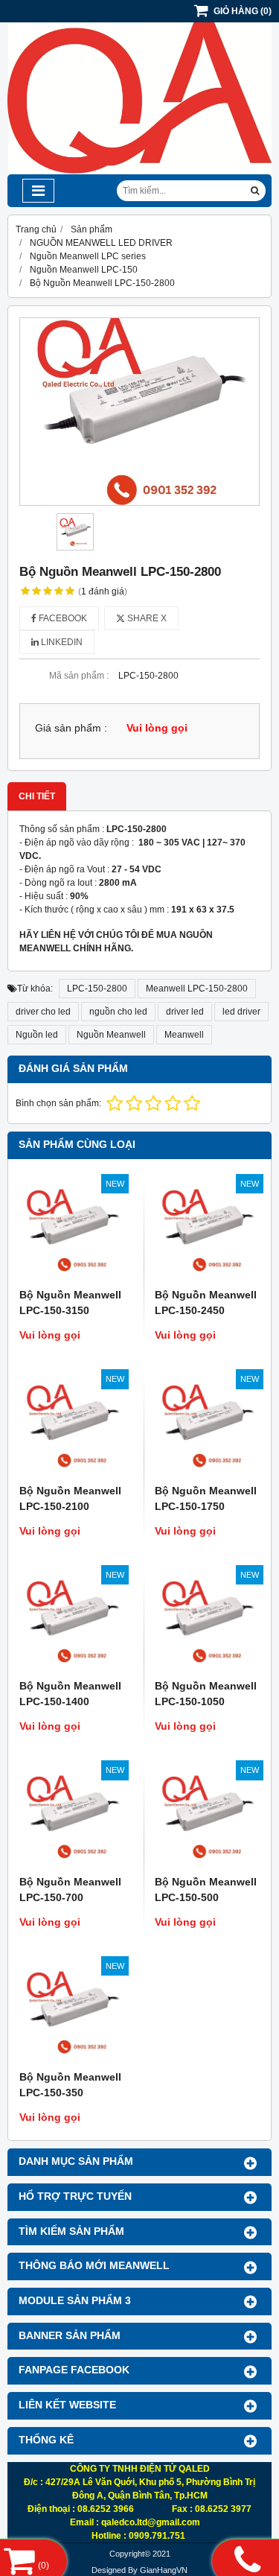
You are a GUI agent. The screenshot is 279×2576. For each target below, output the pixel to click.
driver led (185, 1012)
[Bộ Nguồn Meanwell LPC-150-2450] (208, 1231)
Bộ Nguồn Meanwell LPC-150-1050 (206, 1694)
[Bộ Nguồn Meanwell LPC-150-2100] (72, 1426)
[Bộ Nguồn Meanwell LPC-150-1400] (72, 1622)
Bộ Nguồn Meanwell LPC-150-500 (206, 1890)
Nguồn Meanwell (111, 1035)
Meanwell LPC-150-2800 (197, 989)
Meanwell (184, 1035)
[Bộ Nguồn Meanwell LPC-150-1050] (208, 1622)
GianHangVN (164, 2570)
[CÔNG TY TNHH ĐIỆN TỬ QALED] (139, 171)
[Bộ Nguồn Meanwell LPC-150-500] (208, 1817)
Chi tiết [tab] (37, 796)
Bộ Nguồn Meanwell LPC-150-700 (70, 1890)
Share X (146, 618)
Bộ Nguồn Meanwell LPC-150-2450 (206, 1303)
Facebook (62, 618)
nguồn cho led (118, 1012)
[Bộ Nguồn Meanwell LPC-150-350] (72, 2013)
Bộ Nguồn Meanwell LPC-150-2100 (70, 1498)
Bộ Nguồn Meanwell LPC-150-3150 (70, 1303)
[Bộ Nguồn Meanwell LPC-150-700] (72, 1817)
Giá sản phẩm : (71, 728)
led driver (241, 1012)
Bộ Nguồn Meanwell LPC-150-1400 (70, 1694)
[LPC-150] (139, 412)
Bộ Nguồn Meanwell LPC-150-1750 (206, 1498)
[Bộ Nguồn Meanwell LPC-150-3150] (72, 1231)
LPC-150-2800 (97, 989)
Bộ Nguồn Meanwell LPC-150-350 (70, 2085)
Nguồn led (37, 1035)
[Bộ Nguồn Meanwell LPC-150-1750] (208, 1426)
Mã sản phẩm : (79, 676)
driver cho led (43, 1012)
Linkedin (61, 642)
